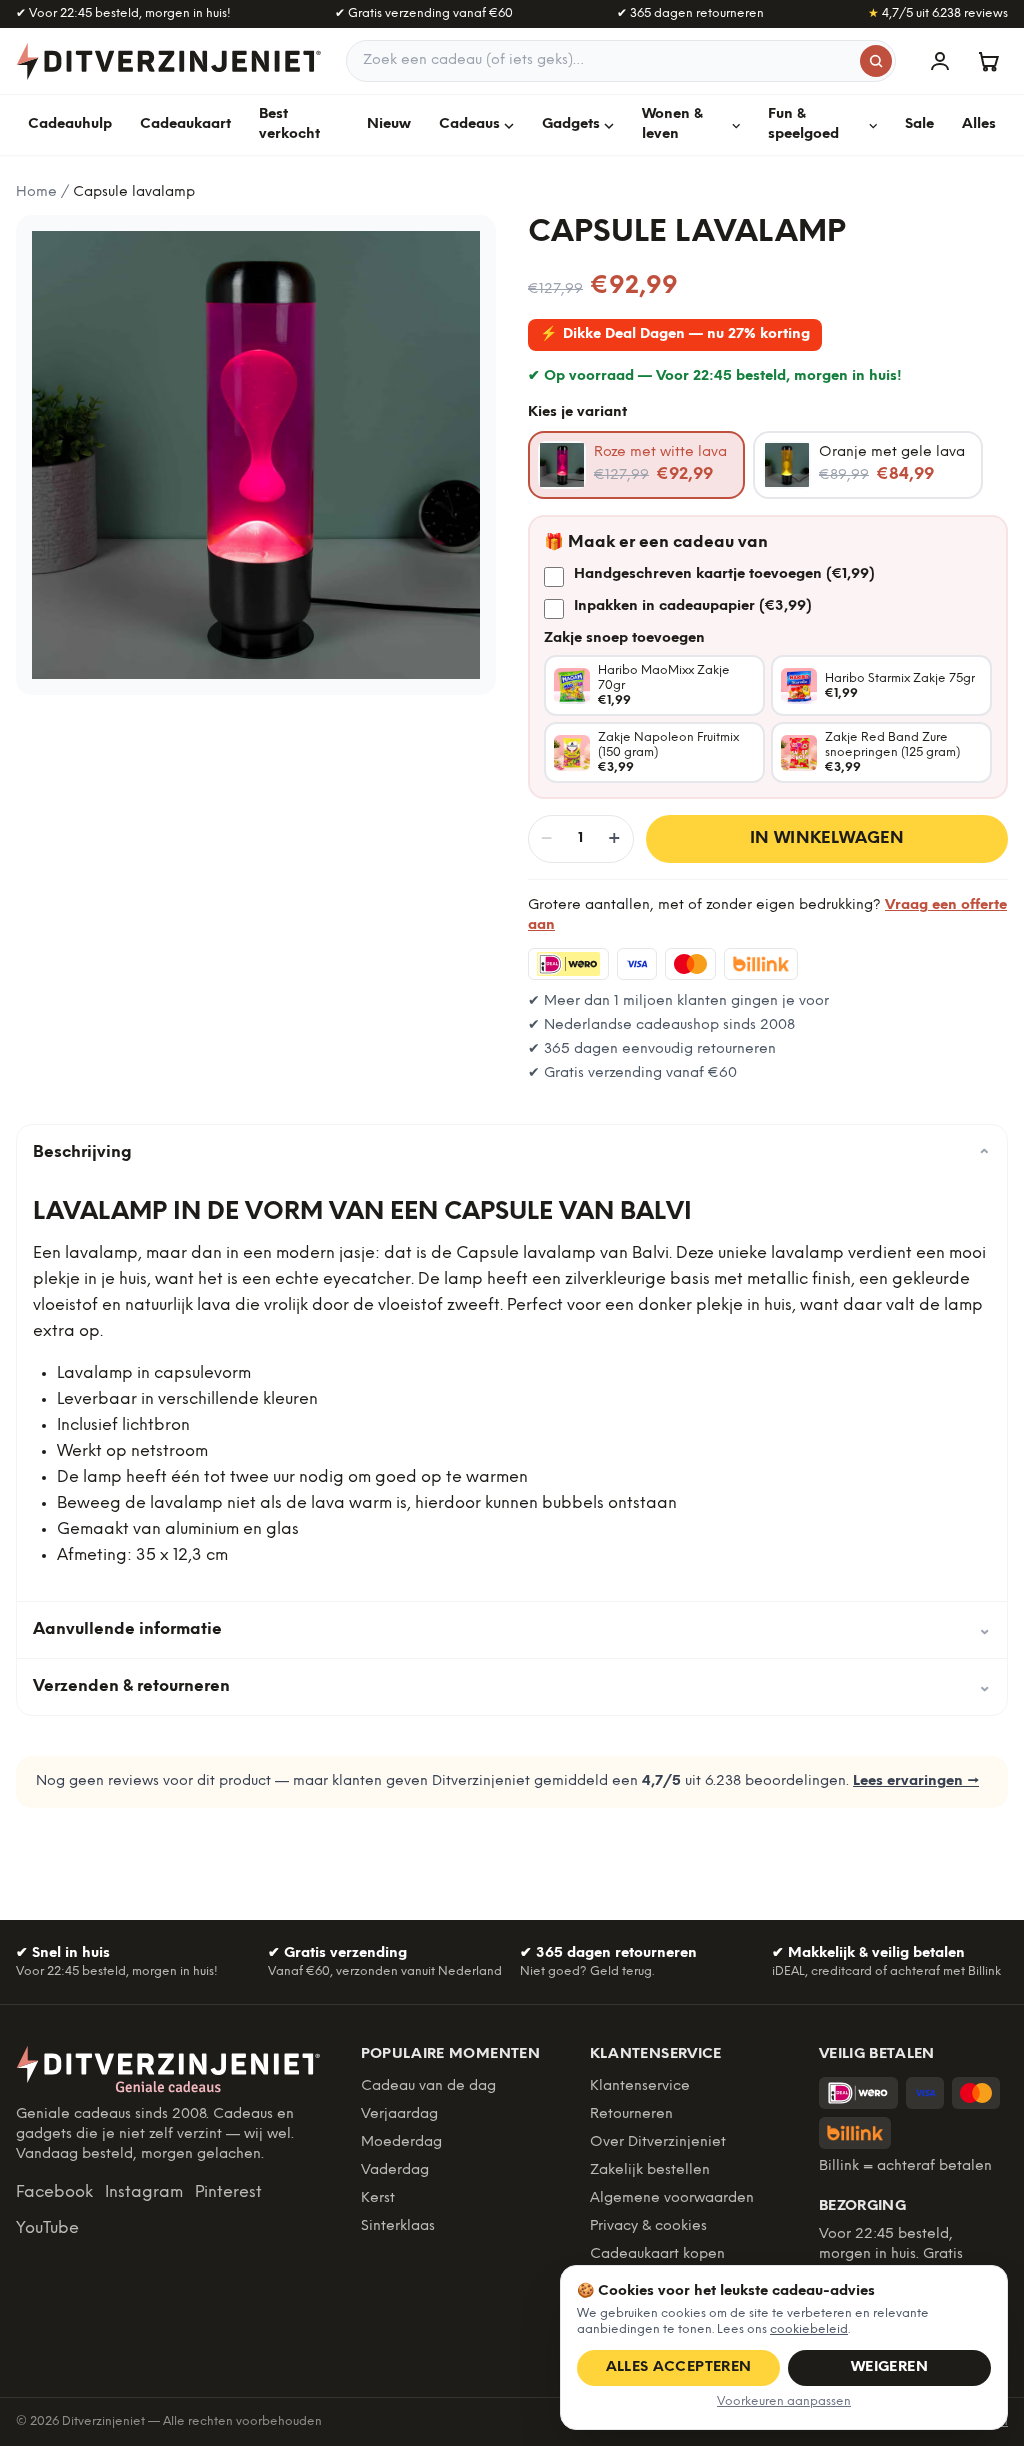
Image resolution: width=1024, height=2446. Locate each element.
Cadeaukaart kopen (657, 2254)
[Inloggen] (940, 61)
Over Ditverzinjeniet (658, 2142)
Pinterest (228, 2192)
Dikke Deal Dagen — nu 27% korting (675, 334)
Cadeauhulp (70, 124)
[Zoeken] (876, 61)
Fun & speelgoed (803, 124)
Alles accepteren (679, 2367)
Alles (979, 124)
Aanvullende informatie (512, 1629)
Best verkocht (289, 124)
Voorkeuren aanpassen (784, 2401)
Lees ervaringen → (916, 1781)
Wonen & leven (672, 124)
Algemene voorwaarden (672, 2198)
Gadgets (571, 124)
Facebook (54, 2192)
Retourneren (631, 2114)
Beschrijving (512, 1153)
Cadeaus (469, 124)
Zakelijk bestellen (650, 2170)
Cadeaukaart (185, 124)
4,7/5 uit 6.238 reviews (938, 13)
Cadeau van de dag (428, 2086)
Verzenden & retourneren (512, 1686)
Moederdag (401, 2142)
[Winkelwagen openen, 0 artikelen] (988, 61)
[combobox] (621, 61)
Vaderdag (395, 2170)
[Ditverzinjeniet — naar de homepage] (169, 61)
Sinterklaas (398, 2226)
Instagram (144, 2192)
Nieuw (389, 124)
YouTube (47, 2228)
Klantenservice (640, 2086)
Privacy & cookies (648, 2226)
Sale (919, 124)
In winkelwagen (827, 838)
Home (36, 192)
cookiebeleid (809, 2329)
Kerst (378, 2198)
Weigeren (889, 2367)
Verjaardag (399, 2114)
